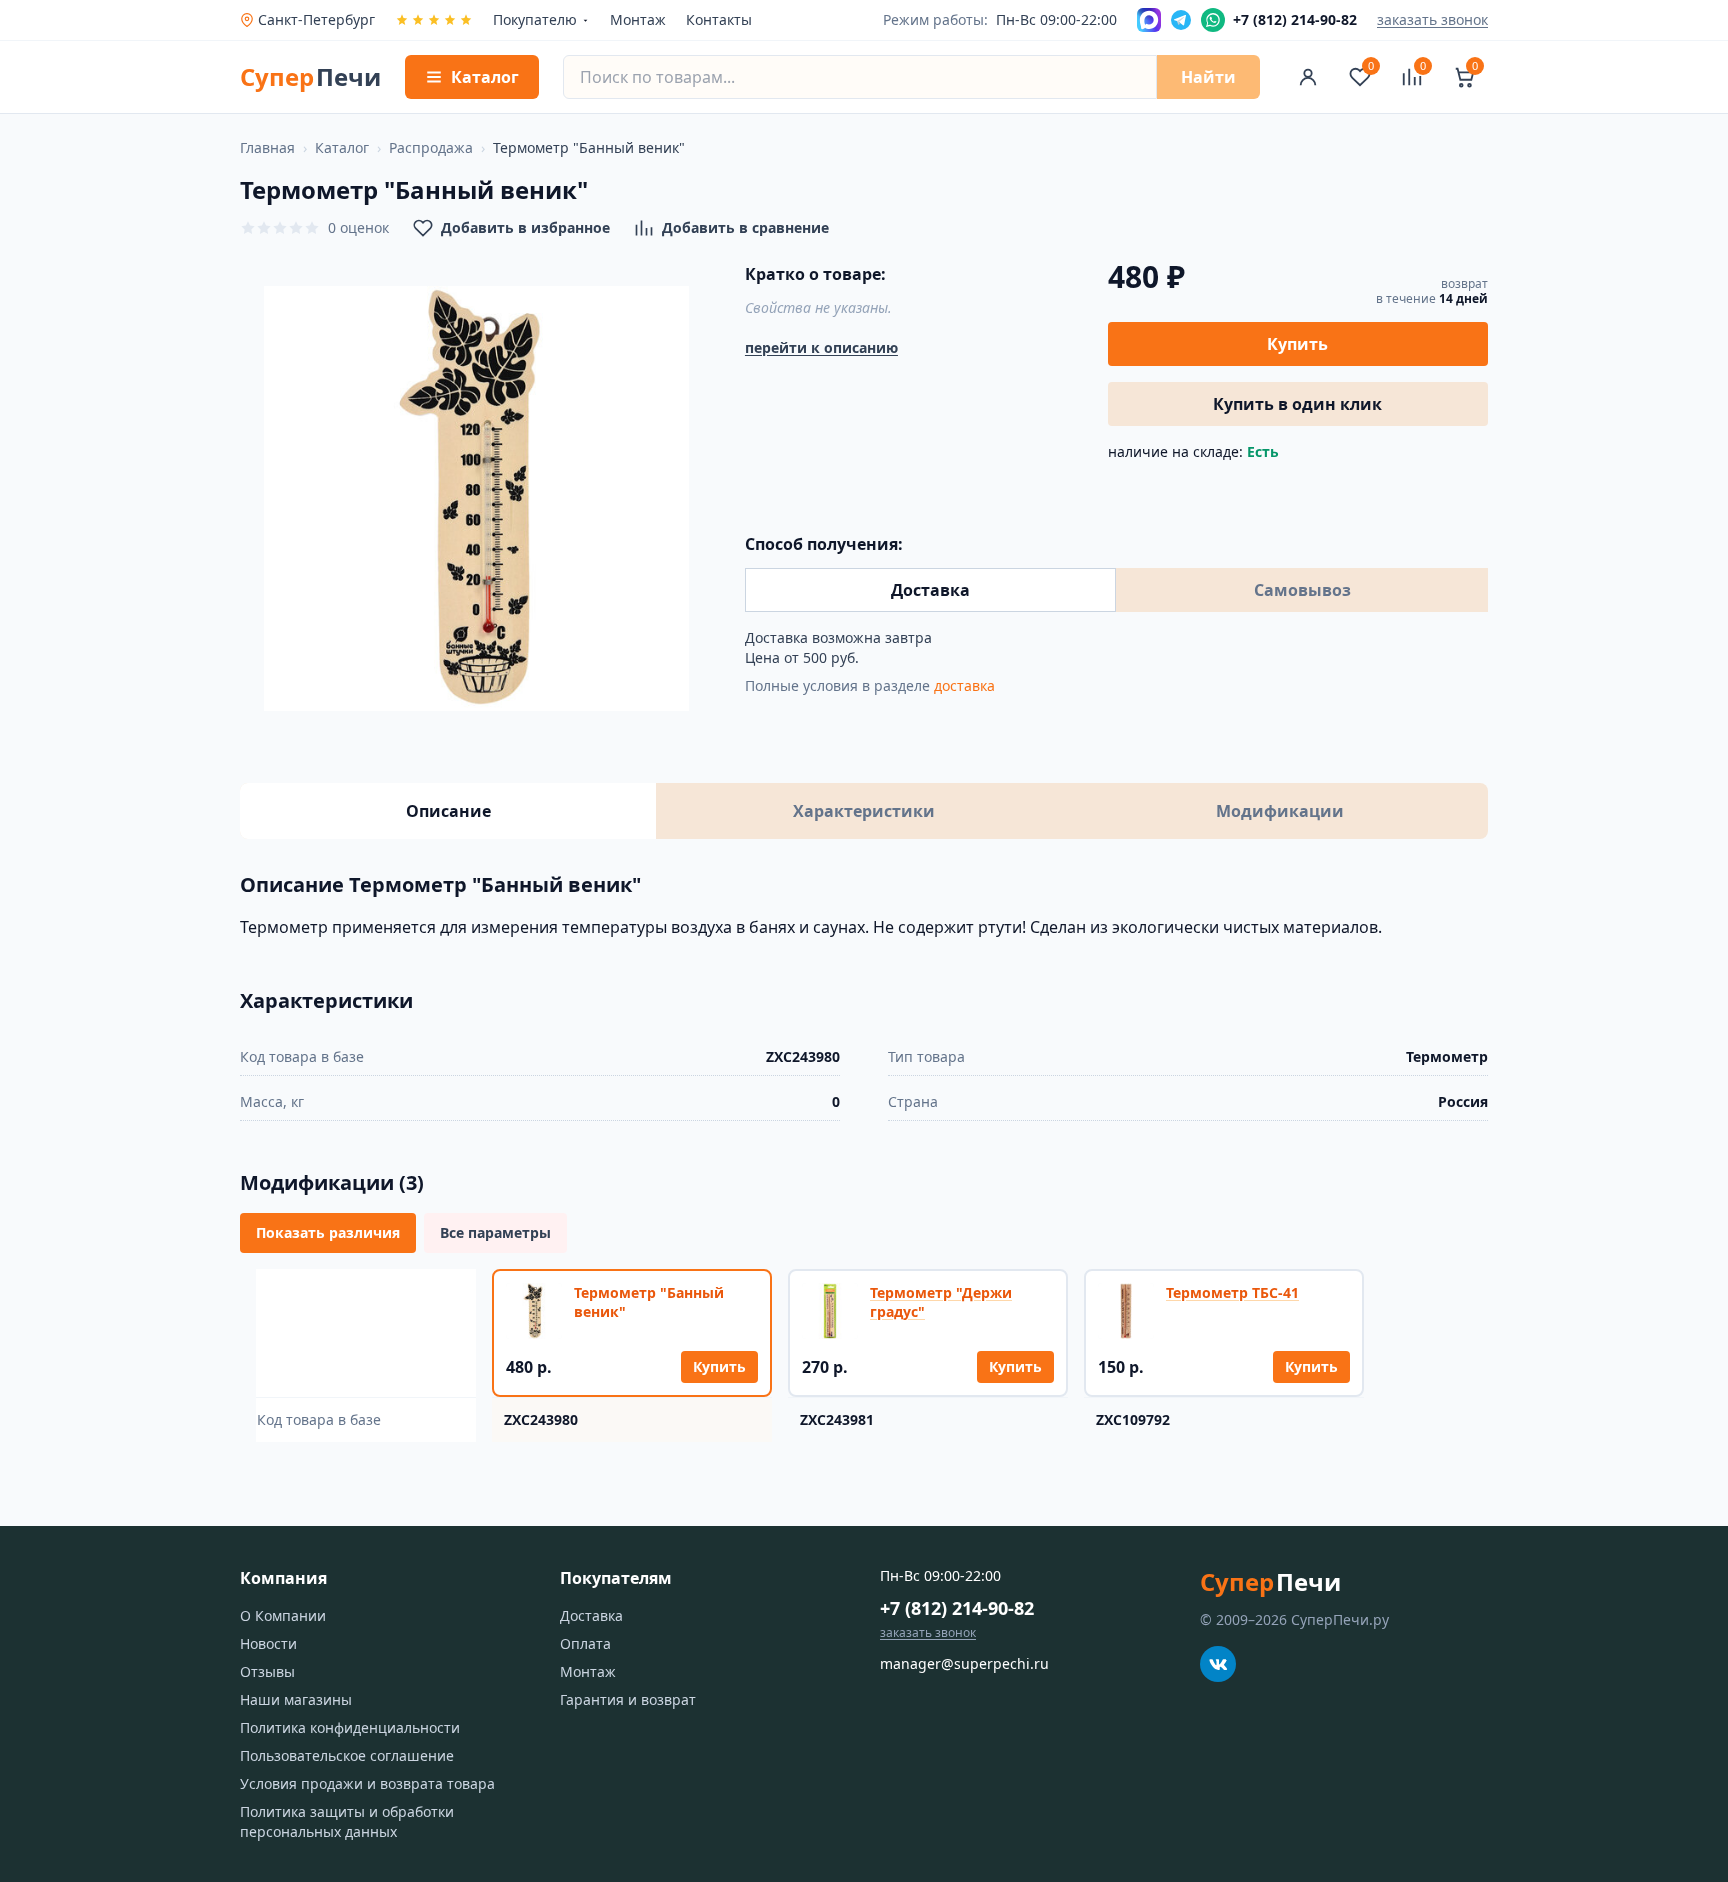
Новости (268, 1643)
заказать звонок (1432, 19)
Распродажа (431, 147)
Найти (1208, 77)
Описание (448, 811)
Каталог (342, 147)
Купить (1297, 344)
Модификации (1280, 811)
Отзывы (267, 1671)
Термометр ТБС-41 (1232, 1292)
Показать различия (328, 1232)
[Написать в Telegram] (1181, 20)
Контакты (719, 19)
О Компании (283, 1615)
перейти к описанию (821, 347)
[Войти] (1308, 77)
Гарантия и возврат (628, 1699)
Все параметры (495, 1232)
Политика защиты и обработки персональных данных (347, 1821)
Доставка (930, 590)
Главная (267, 147)
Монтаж (638, 19)
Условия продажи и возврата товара (367, 1783)
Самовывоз (1302, 590)
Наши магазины (296, 1699)
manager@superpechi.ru (964, 1663)
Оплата (585, 1643)
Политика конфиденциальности (350, 1727)
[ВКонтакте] (1218, 1664)
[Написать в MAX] (1149, 20)
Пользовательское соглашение (347, 1755)
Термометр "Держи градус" (941, 1302)
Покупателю (535, 19)
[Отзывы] (434, 20)
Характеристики (864, 811)
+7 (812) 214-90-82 (957, 1608)
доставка (964, 685)
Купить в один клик (1297, 404)
